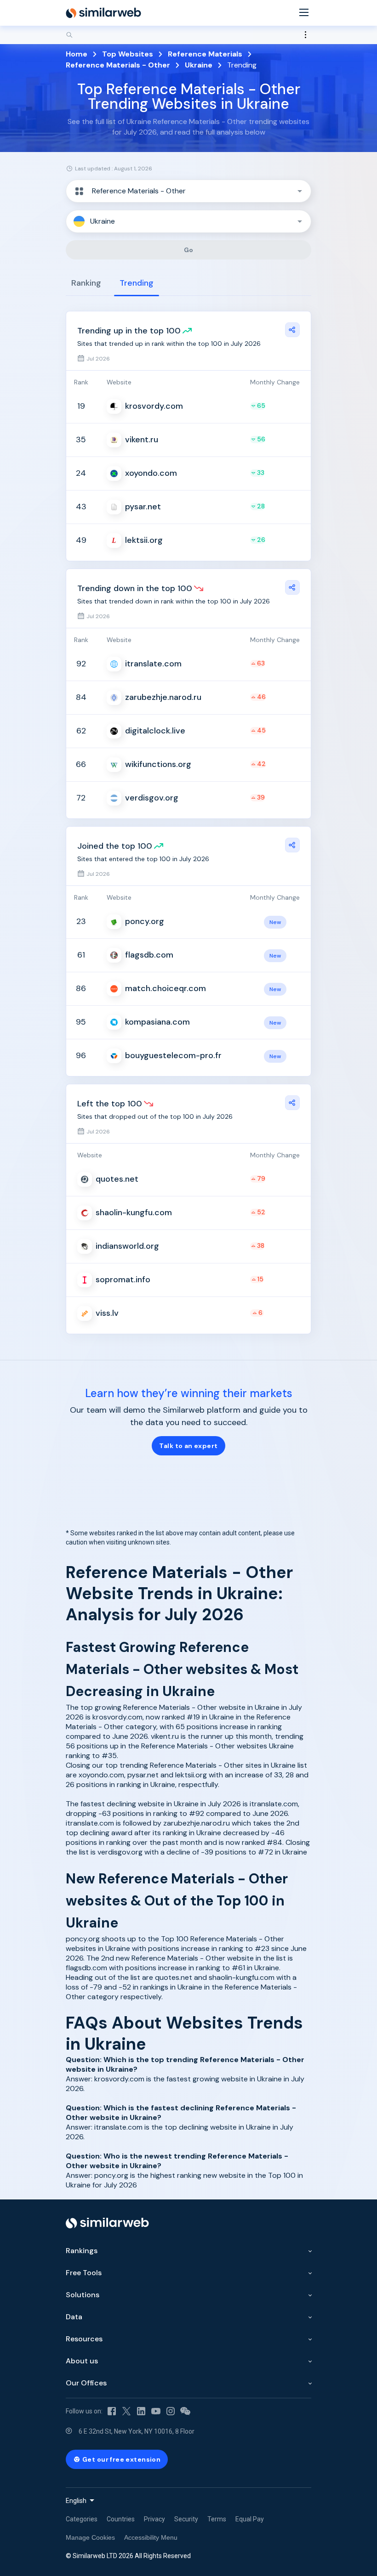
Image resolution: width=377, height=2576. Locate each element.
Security (186, 2519)
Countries (121, 2519)
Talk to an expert (188, 1446)
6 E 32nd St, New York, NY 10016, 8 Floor (137, 2431)
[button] (188, 191)
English (76, 2501)
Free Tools (84, 2273)
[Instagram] (171, 2411)
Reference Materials (205, 54)
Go (189, 250)
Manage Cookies (90, 2537)
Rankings (82, 2251)
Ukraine (199, 65)
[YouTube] (156, 2411)
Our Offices (86, 2383)
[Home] (103, 13)
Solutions (83, 2295)
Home (77, 54)
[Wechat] (185, 2411)
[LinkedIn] (141, 2411)
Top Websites (128, 54)
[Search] (188, 35)
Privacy (154, 2519)
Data (74, 2317)
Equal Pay (250, 2519)
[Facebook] (112, 2411)
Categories (82, 2519)
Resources (84, 2339)
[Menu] (304, 13)
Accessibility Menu (151, 2537)
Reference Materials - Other (118, 65)
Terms (217, 2519)
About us (82, 2361)
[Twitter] (126, 2411)
